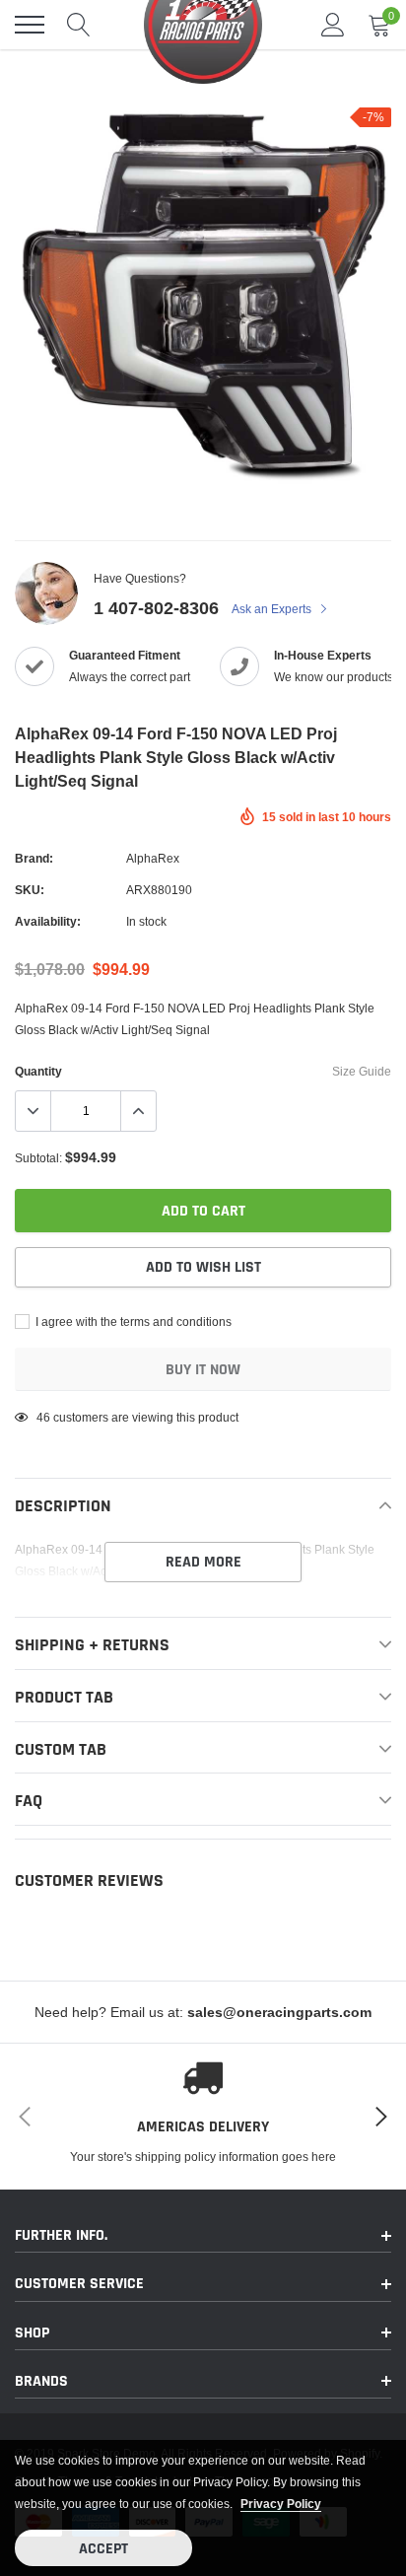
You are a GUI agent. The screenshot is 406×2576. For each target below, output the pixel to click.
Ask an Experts (273, 609)
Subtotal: (38, 1158)
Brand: (34, 858)
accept (103, 2549)
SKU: (30, 890)
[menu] (30, 25)
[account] (333, 24)
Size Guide (362, 1071)
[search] (79, 25)
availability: (48, 921)
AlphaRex (153, 858)
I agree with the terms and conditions (132, 1322)
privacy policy (281, 2504)
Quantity (38, 1071)
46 (43, 1417)
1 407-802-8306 (156, 608)
